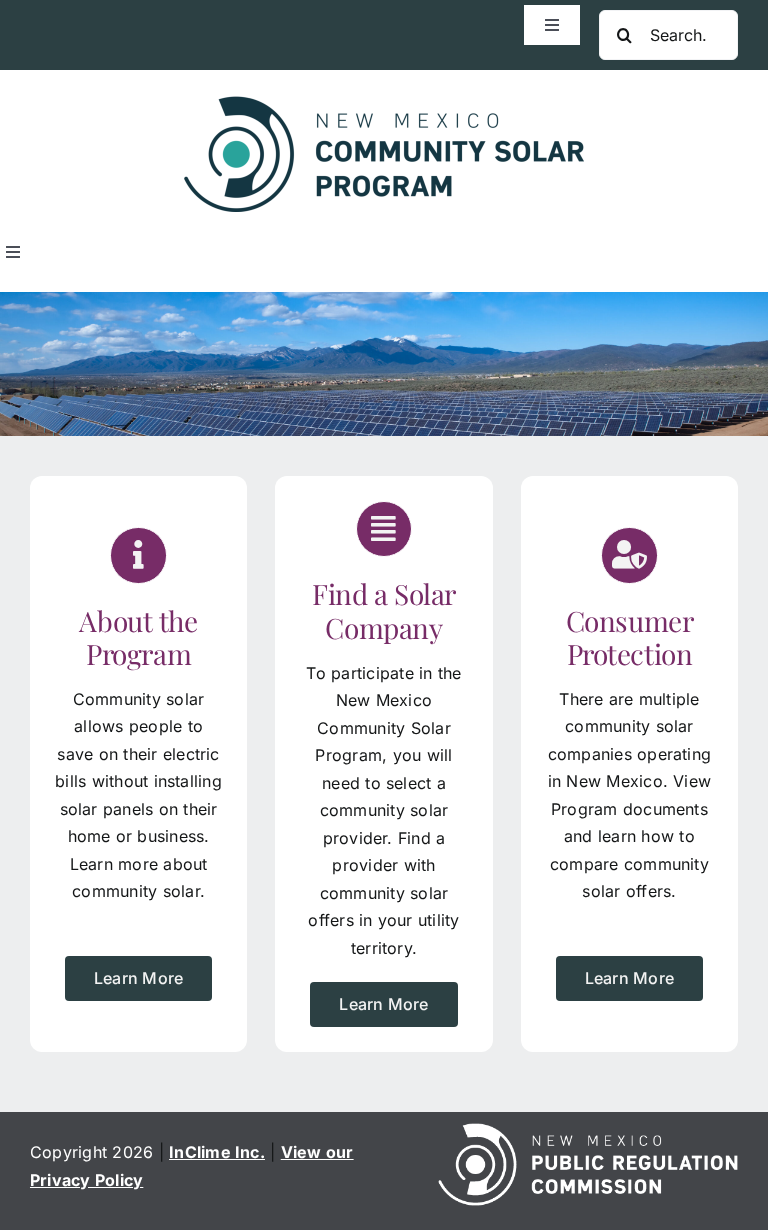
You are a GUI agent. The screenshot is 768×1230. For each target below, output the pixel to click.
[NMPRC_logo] (588, 1131)
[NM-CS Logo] (384, 104)
